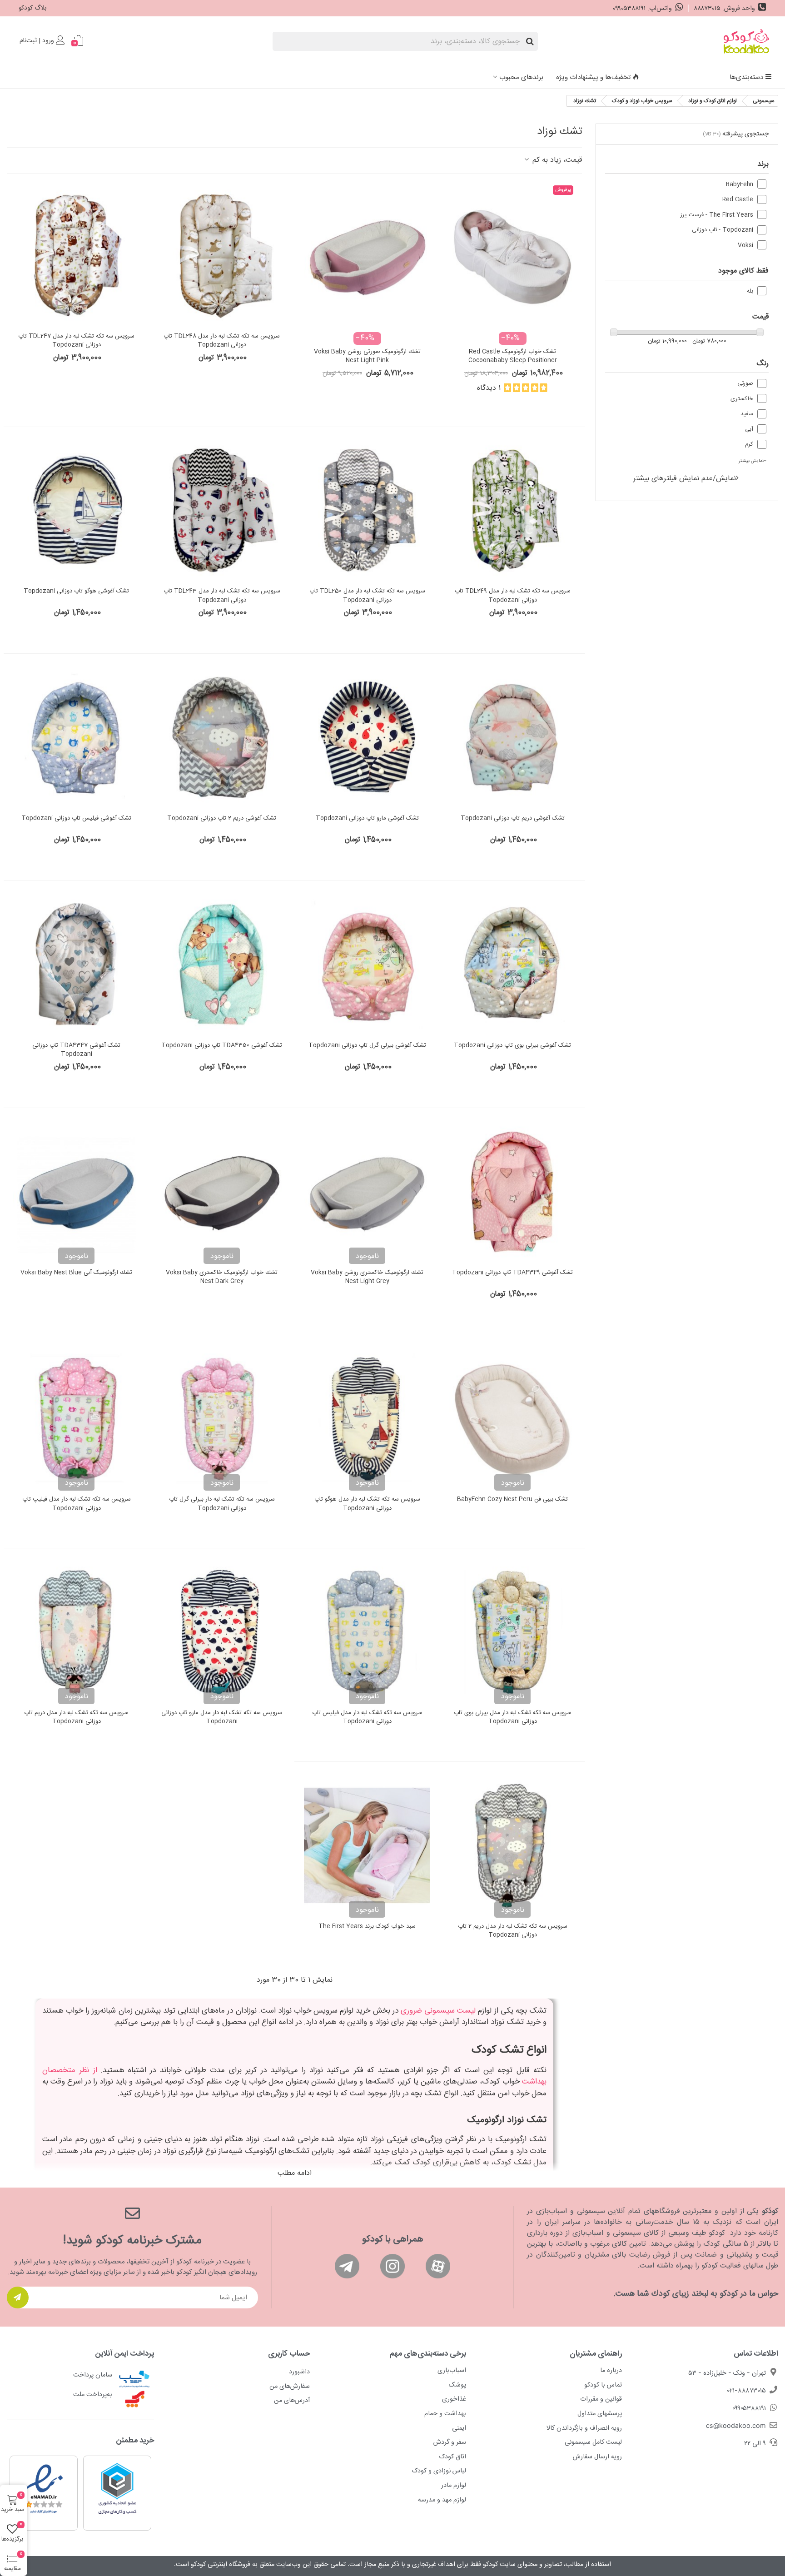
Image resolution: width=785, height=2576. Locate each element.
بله (750, 291)
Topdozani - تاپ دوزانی (723, 230)
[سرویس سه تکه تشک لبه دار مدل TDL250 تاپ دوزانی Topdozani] (367, 511)
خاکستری (742, 399)
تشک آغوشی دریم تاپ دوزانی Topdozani (513, 819)
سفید (747, 414)
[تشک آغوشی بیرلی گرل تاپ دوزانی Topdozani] (367, 965)
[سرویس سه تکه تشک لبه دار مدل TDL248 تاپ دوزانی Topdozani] (222, 255)
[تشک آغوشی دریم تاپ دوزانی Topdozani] (512, 737)
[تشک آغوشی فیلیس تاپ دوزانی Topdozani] (76, 737)
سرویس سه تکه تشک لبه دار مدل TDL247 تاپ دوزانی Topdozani (76, 341)
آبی (749, 430)
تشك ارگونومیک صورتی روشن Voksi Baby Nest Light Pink (367, 356)
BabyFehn (740, 185)
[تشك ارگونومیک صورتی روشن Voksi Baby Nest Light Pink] (367, 255)
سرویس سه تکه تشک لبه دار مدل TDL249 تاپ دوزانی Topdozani (513, 596)
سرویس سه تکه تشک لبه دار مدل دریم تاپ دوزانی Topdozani (76, 1718)
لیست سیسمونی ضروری (438, 2011)
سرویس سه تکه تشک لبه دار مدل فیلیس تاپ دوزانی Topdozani (367, 1718)
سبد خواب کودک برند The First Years (367, 1927)
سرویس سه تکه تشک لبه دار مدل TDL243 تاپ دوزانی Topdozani (222, 596)
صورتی (745, 384)
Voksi (745, 246)
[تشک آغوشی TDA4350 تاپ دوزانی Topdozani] (222, 965)
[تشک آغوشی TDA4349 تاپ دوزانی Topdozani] (512, 1192)
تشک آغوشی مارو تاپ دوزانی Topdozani (367, 819)
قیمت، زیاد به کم (556, 160)
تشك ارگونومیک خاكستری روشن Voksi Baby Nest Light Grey (367, 1277)
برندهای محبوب (521, 77)
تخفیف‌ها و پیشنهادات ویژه (593, 77)
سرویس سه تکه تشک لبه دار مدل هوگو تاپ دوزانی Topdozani (367, 1504)
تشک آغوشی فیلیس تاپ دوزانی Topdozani (76, 819)
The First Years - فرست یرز (717, 215)
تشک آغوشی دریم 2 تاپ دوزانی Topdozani (222, 819)
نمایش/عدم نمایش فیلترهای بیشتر (685, 479)
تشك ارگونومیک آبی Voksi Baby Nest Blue (76, 1273)
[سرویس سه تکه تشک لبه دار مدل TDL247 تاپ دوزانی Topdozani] (76, 255)
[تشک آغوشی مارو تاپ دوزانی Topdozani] (367, 737)
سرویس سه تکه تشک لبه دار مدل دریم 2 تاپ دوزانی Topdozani (513, 1931)
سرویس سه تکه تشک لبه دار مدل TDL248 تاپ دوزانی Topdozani (222, 341)
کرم (749, 445)
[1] (18, 2298)
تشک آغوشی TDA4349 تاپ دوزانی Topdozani (512, 1273)
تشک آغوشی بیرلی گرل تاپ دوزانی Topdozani (367, 1046)
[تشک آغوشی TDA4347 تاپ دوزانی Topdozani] (76, 965)
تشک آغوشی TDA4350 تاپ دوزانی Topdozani (222, 1046)
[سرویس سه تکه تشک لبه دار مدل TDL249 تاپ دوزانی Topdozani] (512, 511)
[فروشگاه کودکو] (746, 41)
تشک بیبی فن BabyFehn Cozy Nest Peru (512, 1500)
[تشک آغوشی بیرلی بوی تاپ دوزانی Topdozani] (512, 965)
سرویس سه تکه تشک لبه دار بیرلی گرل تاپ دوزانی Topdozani (222, 1504)
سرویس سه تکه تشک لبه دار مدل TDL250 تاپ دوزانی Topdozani (367, 596)
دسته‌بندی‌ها (746, 77)
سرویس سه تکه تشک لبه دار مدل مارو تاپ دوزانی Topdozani (222, 1718)
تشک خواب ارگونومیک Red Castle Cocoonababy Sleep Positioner (513, 356)
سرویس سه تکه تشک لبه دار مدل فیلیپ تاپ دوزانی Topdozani (77, 1504)
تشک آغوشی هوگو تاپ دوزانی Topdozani (76, 592)
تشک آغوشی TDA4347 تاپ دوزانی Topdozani (76, 1050)
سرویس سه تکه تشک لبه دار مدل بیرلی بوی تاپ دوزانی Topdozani (513, 1718)
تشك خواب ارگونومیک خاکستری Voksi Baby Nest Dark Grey (222, 1277)
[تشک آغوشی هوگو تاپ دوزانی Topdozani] (76, 511)
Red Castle (738, 200)
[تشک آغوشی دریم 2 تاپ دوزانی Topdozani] (222, 737)
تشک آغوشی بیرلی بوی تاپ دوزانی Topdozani (512, 1046)
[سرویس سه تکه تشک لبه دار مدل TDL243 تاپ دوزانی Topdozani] (222, 511)
